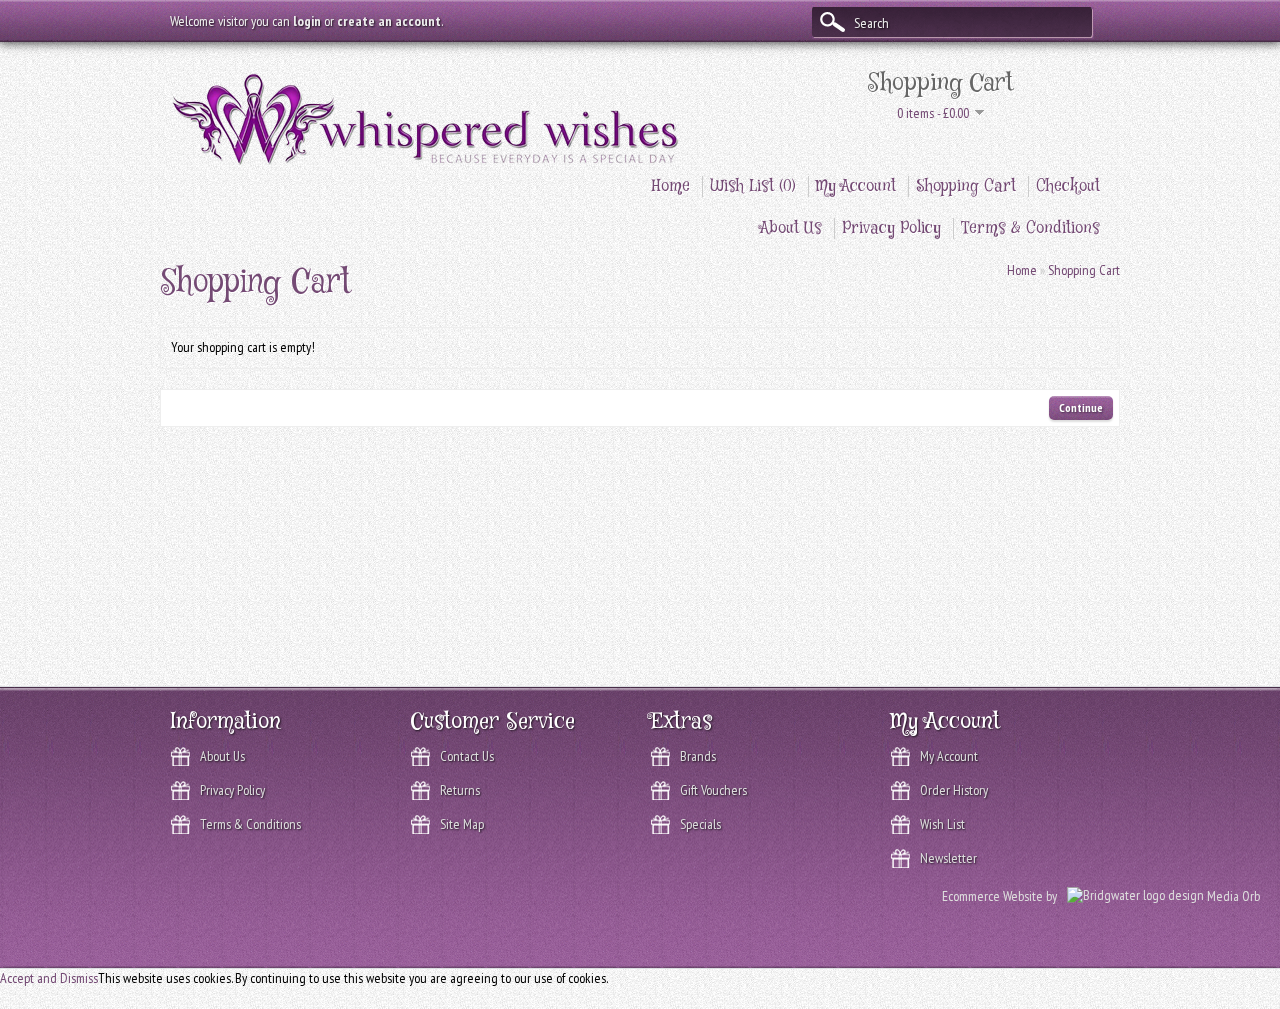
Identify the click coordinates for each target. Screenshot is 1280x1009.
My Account (856, 186)
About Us (791, 228)
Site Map (462, 824)
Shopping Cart (966, 186)
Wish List (942, 824)
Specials (700, 824)
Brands (698, 756)
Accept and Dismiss (49, 978)
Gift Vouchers (713, 790)
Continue (1081, 407)
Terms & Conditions (1030, 228)
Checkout (1068, 186)
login (307, 21)
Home (671, 186)
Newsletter (948, 858)
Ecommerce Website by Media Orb (1101, 896)
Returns (460, 790)
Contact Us (467, 756)
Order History (954, 790)
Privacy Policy (891, 228)
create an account (389, 21)
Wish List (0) (753, 186)
